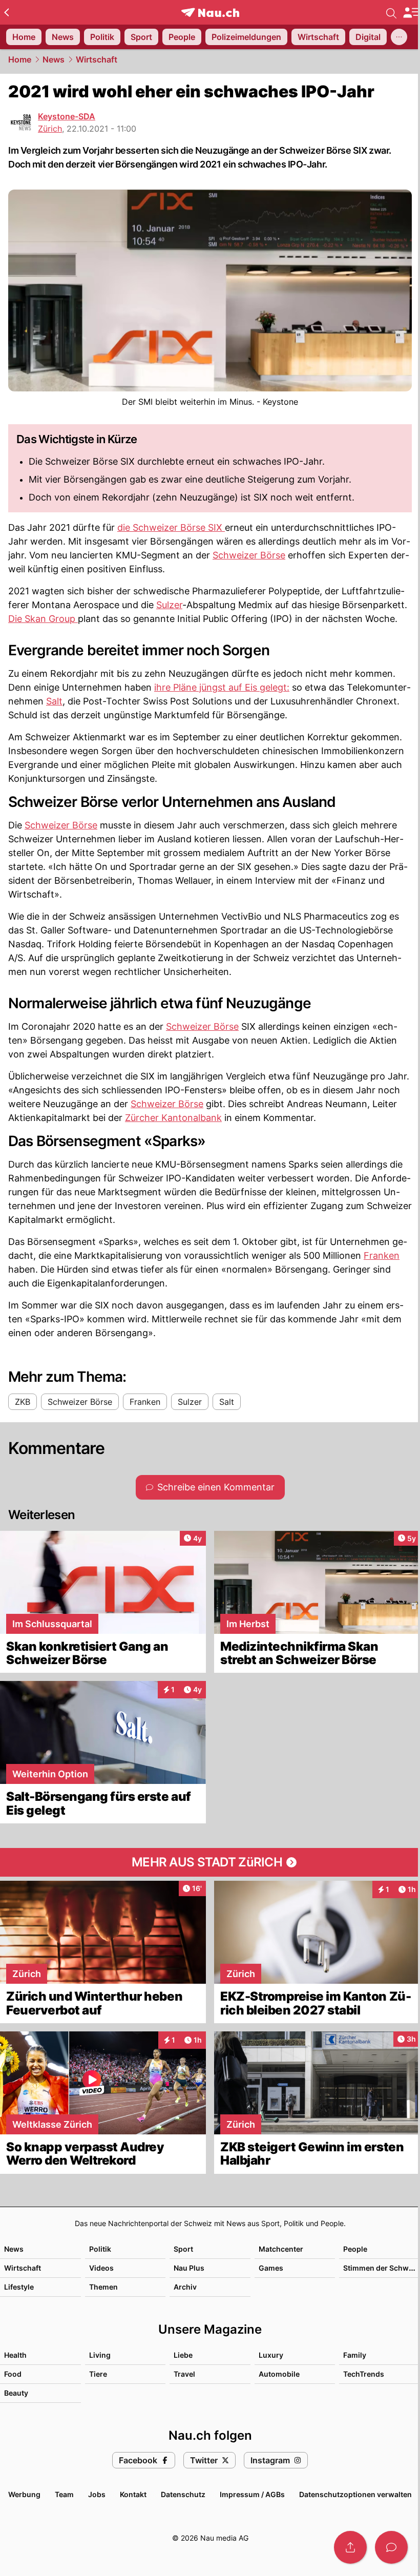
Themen (103, 2287)
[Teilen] (350, 2547)
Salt (54, 701)
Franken (382, 1255)
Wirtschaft (97, 59)
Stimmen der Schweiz (381, 2268)
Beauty (16, 2393)
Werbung (24, 2494)
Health (15, 2355)
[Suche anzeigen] (391, 12)
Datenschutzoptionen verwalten (355, 2494)
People (355, 2249)
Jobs (97, 2494)
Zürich (50, 129)
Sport (183, 2249)
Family (355, 2355)
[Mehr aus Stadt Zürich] (210, 1862)
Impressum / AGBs (252, 2494)
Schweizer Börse (249, 555)
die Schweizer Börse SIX (171, 527)
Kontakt (133, 2494)
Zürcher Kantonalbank (173, 1118)
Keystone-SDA (67, 116)
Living (100, 2355)
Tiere (98, 2374)
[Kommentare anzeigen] (391, 2547)
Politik (100, 2249)
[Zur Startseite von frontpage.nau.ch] (210, 13)
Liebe (183, 2355)
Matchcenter (281, 2249)
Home (20, 59)
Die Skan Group (43, 619)
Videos (101, 2268)
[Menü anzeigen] (411, 13)
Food (13, 2374)
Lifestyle (19, 2287)
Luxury (271, 2355)
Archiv (185, 2287)
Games (271, 2268)
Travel (184, 2374)
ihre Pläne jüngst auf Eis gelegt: (222, 687)
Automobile (279, 2374)
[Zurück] (6, 12)
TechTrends (364, 2374)
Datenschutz (183, 2494)
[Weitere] (399, 37)
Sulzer (169, 605)
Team (64, 2494)
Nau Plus (189, 2268)
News (54, 59)
